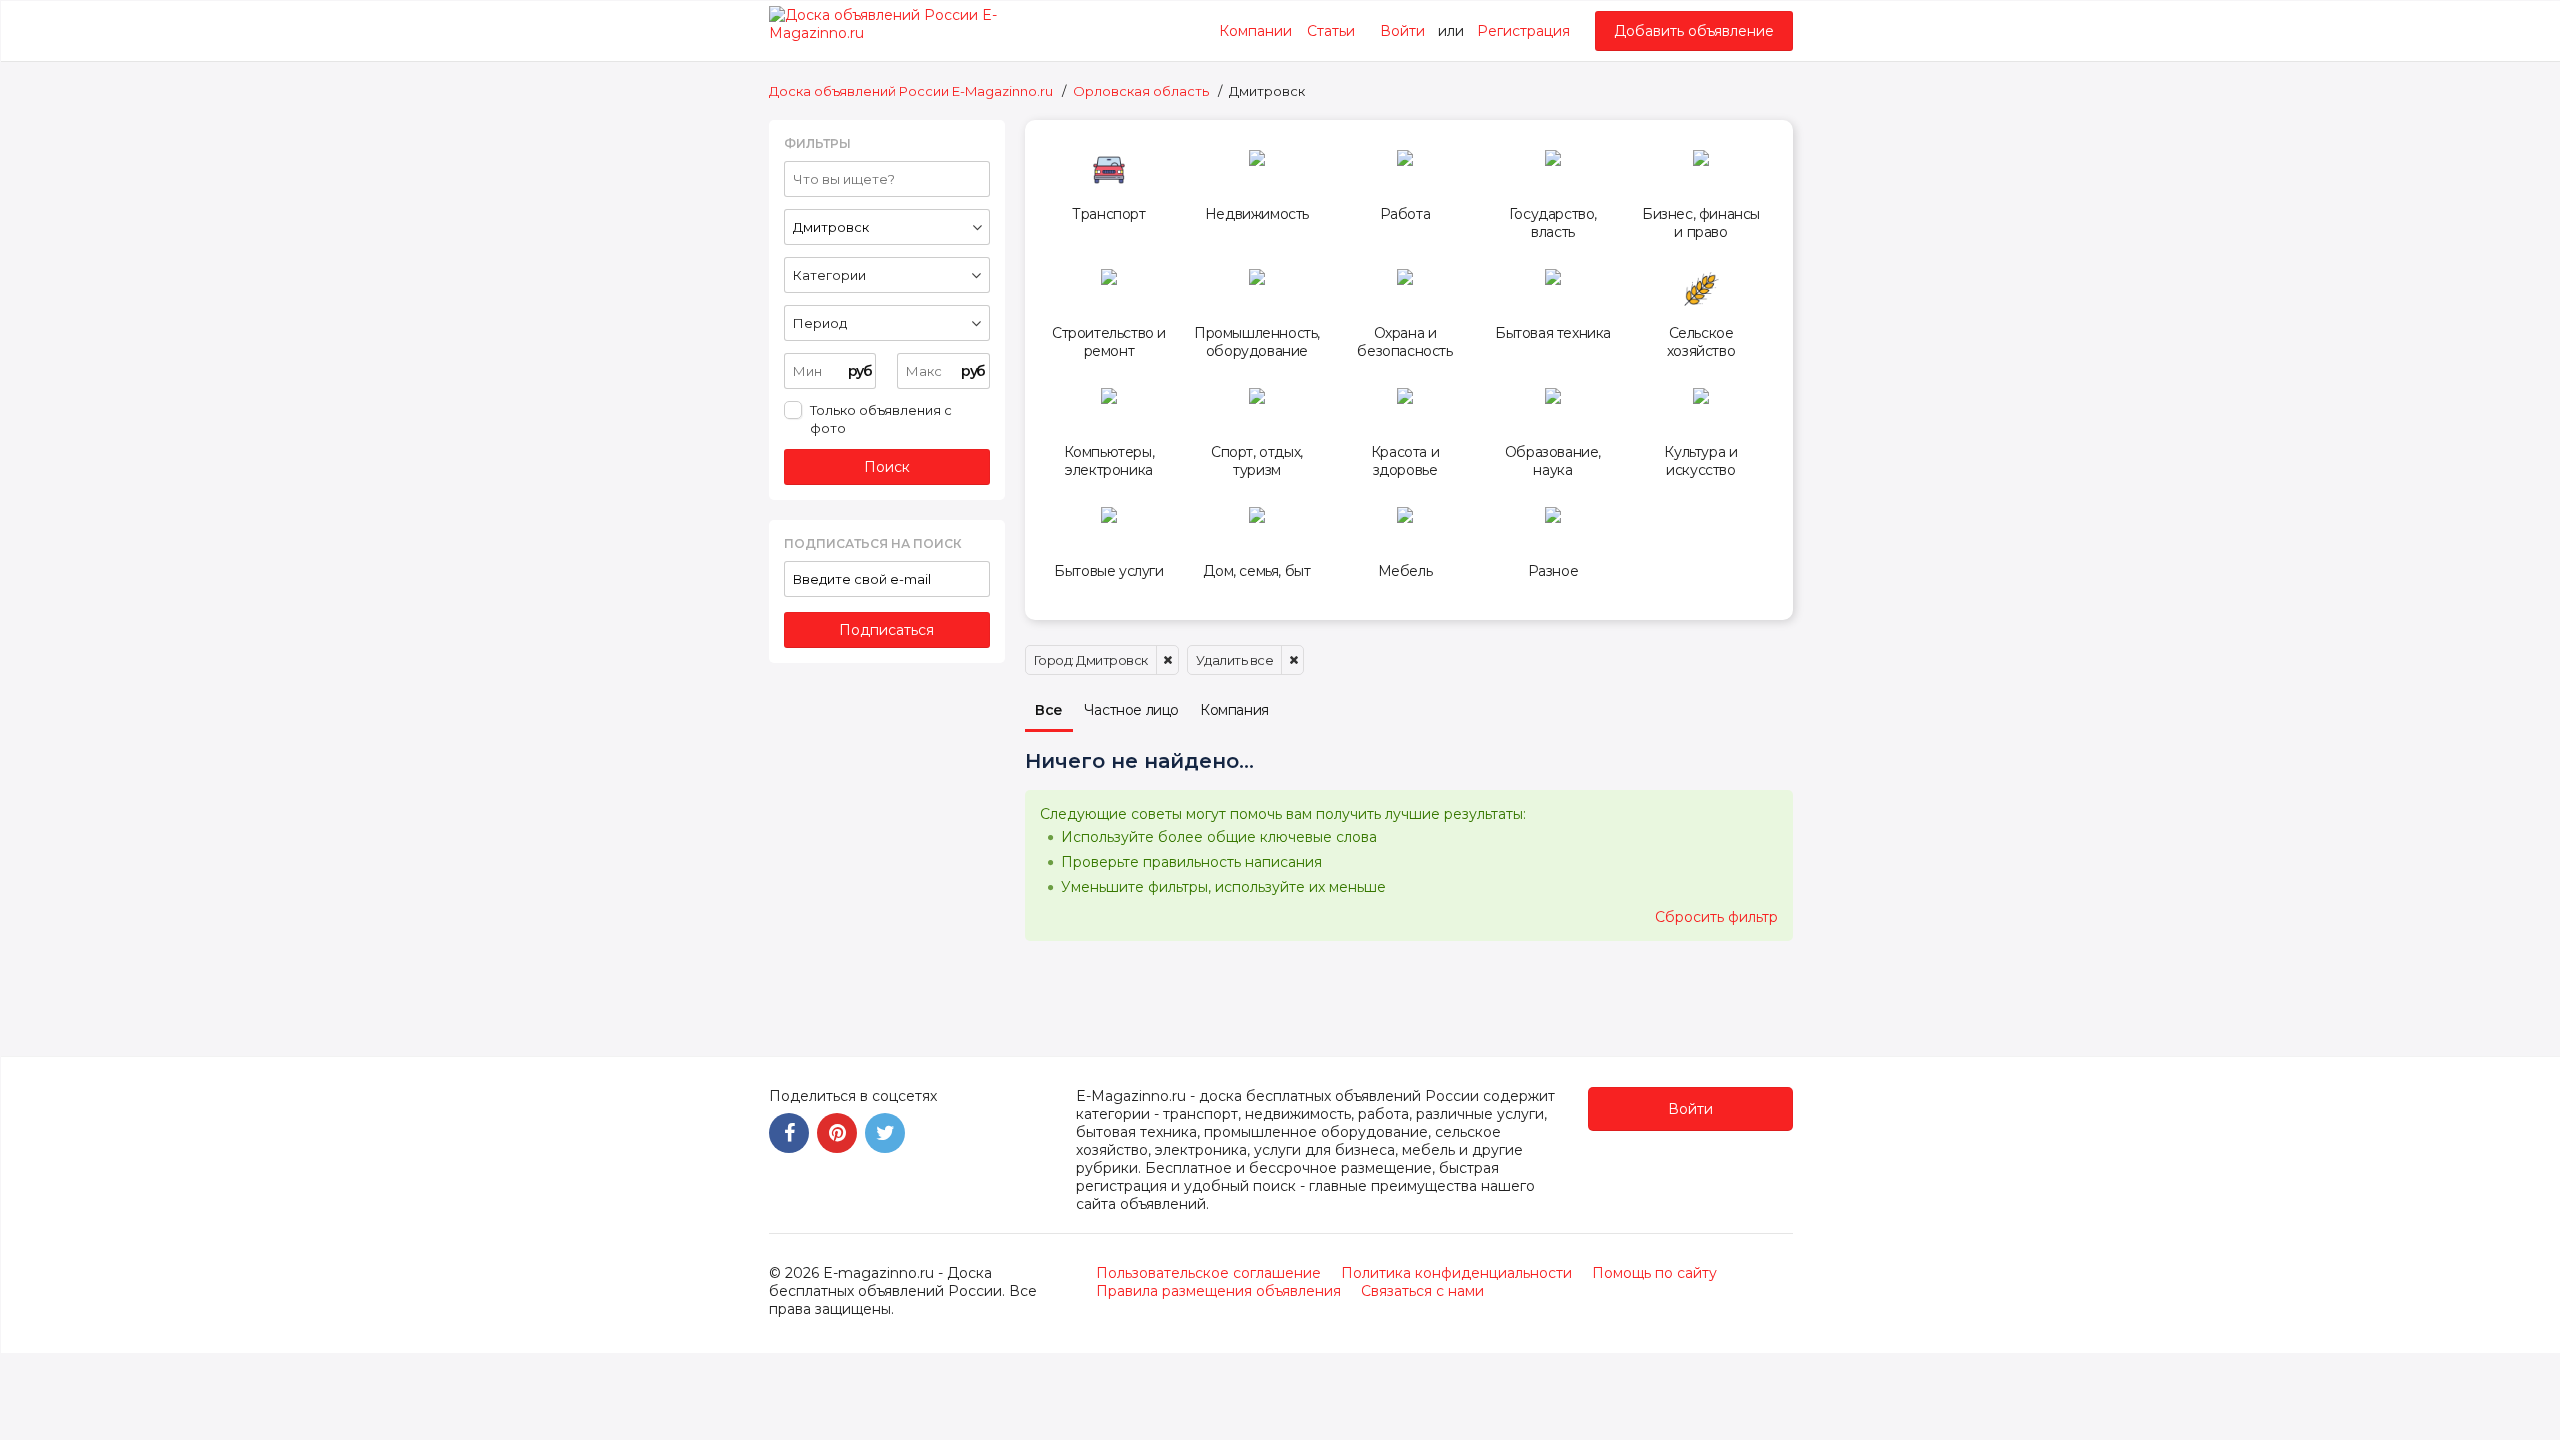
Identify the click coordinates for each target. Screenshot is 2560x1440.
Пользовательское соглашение (1208, 1273)
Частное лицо (1131, 710)
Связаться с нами (1422, 1291)
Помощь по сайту (1654, 1273)
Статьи (1331, 31)
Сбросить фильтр (1716, 917)
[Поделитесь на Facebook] (789, 1133)
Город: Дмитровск (1091, 660)
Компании (1255, 31)
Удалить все (1235, 660)
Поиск (887, 467)
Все (1049, 710)
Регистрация (1523, 31)
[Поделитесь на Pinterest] (837, 1133)
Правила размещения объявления (1218, 1291)
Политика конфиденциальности (1456, 1273)
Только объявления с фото (881, 419)
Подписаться (886, 630)
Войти (1402, 31)
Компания (1234, 710)
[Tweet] (885, 1133)
